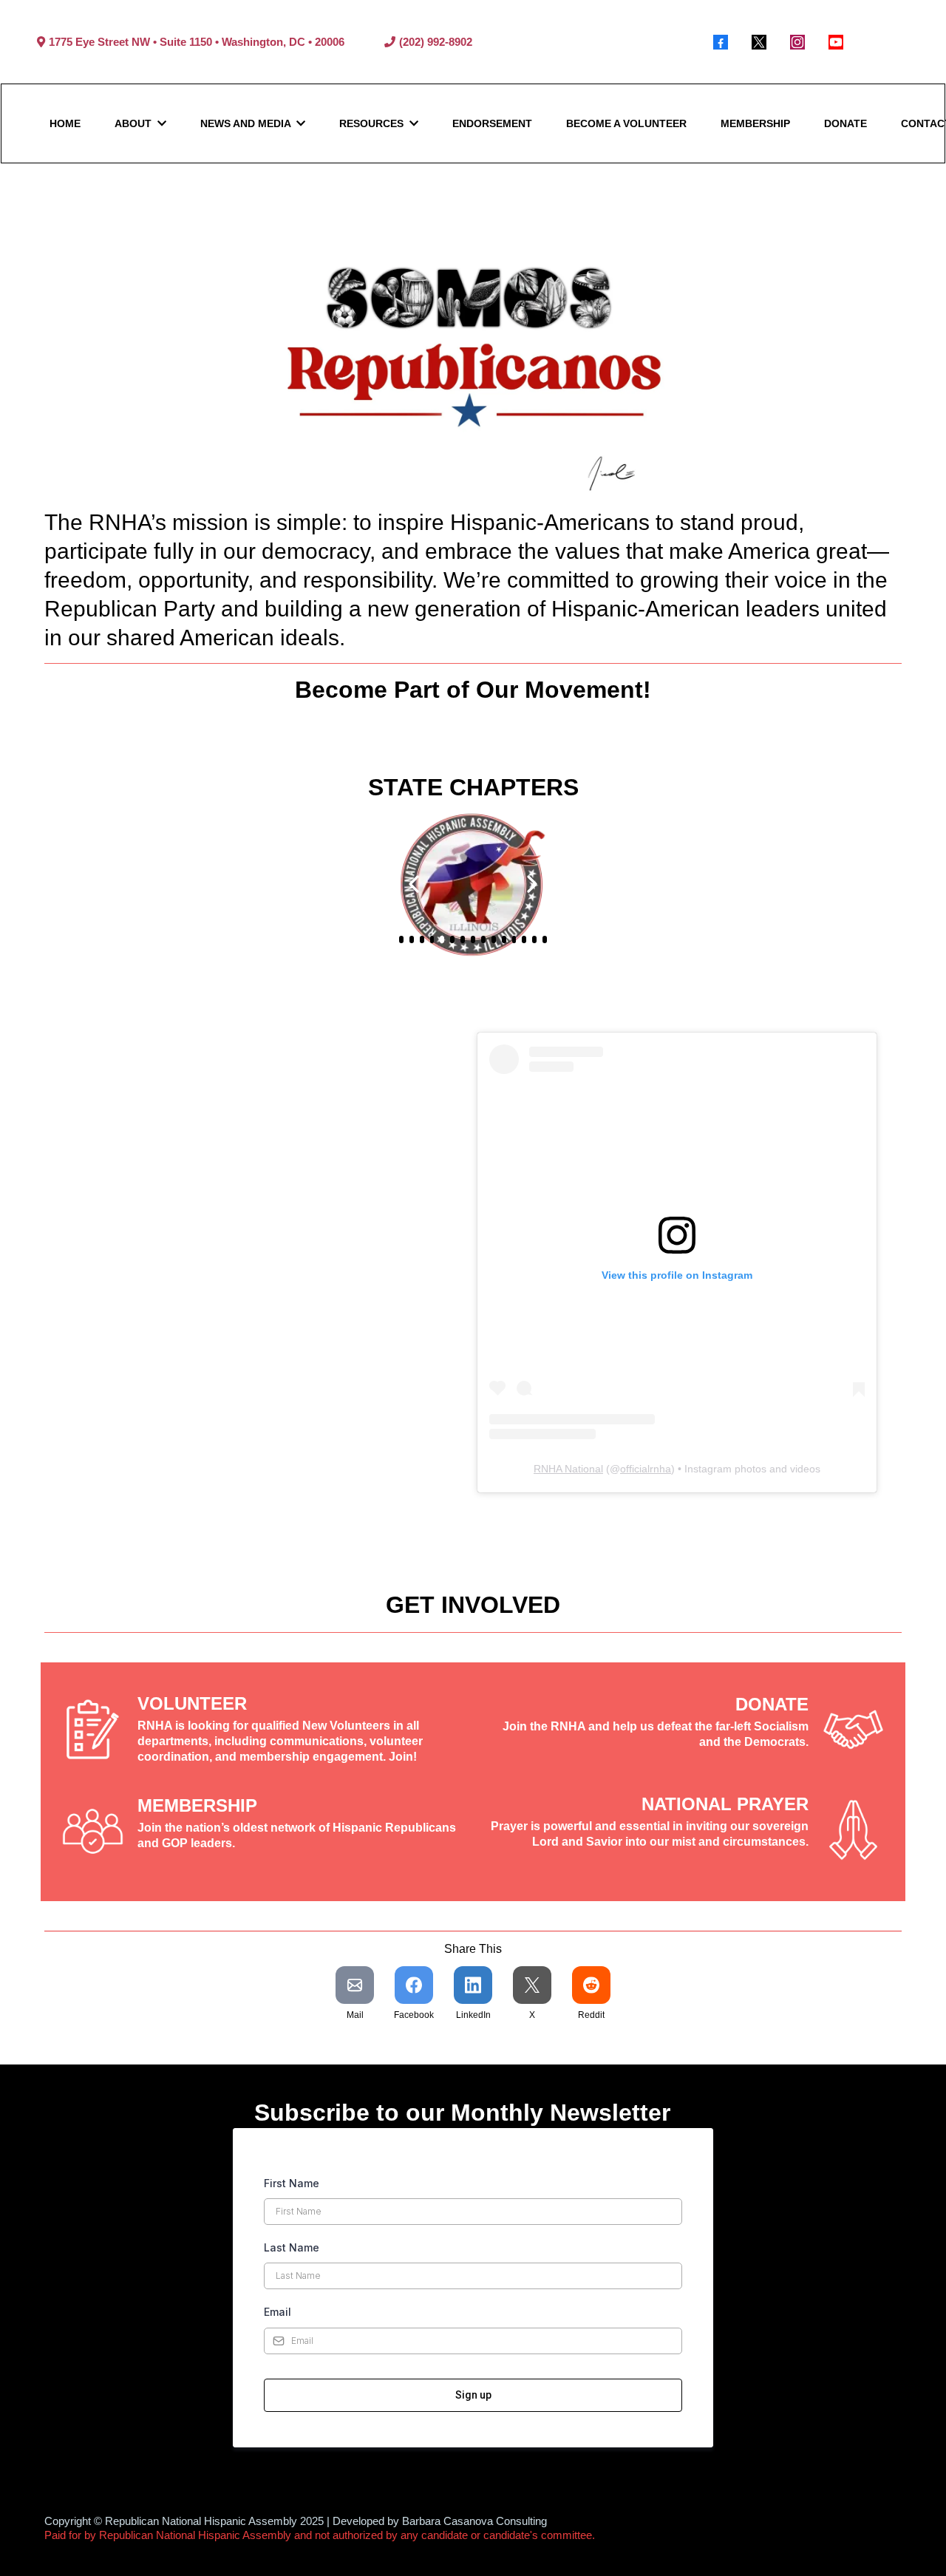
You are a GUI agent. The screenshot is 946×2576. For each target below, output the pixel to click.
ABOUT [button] (135, 123)
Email (278, 2312)
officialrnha (646, 1469)
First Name (292, 2183)
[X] (759, 42)
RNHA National (568, 1469)
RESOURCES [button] (373, 123)
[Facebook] (721, 42)
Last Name (292, 2247)
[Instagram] (797, 42)
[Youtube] (836, 42)
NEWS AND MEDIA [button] (247, 123)
